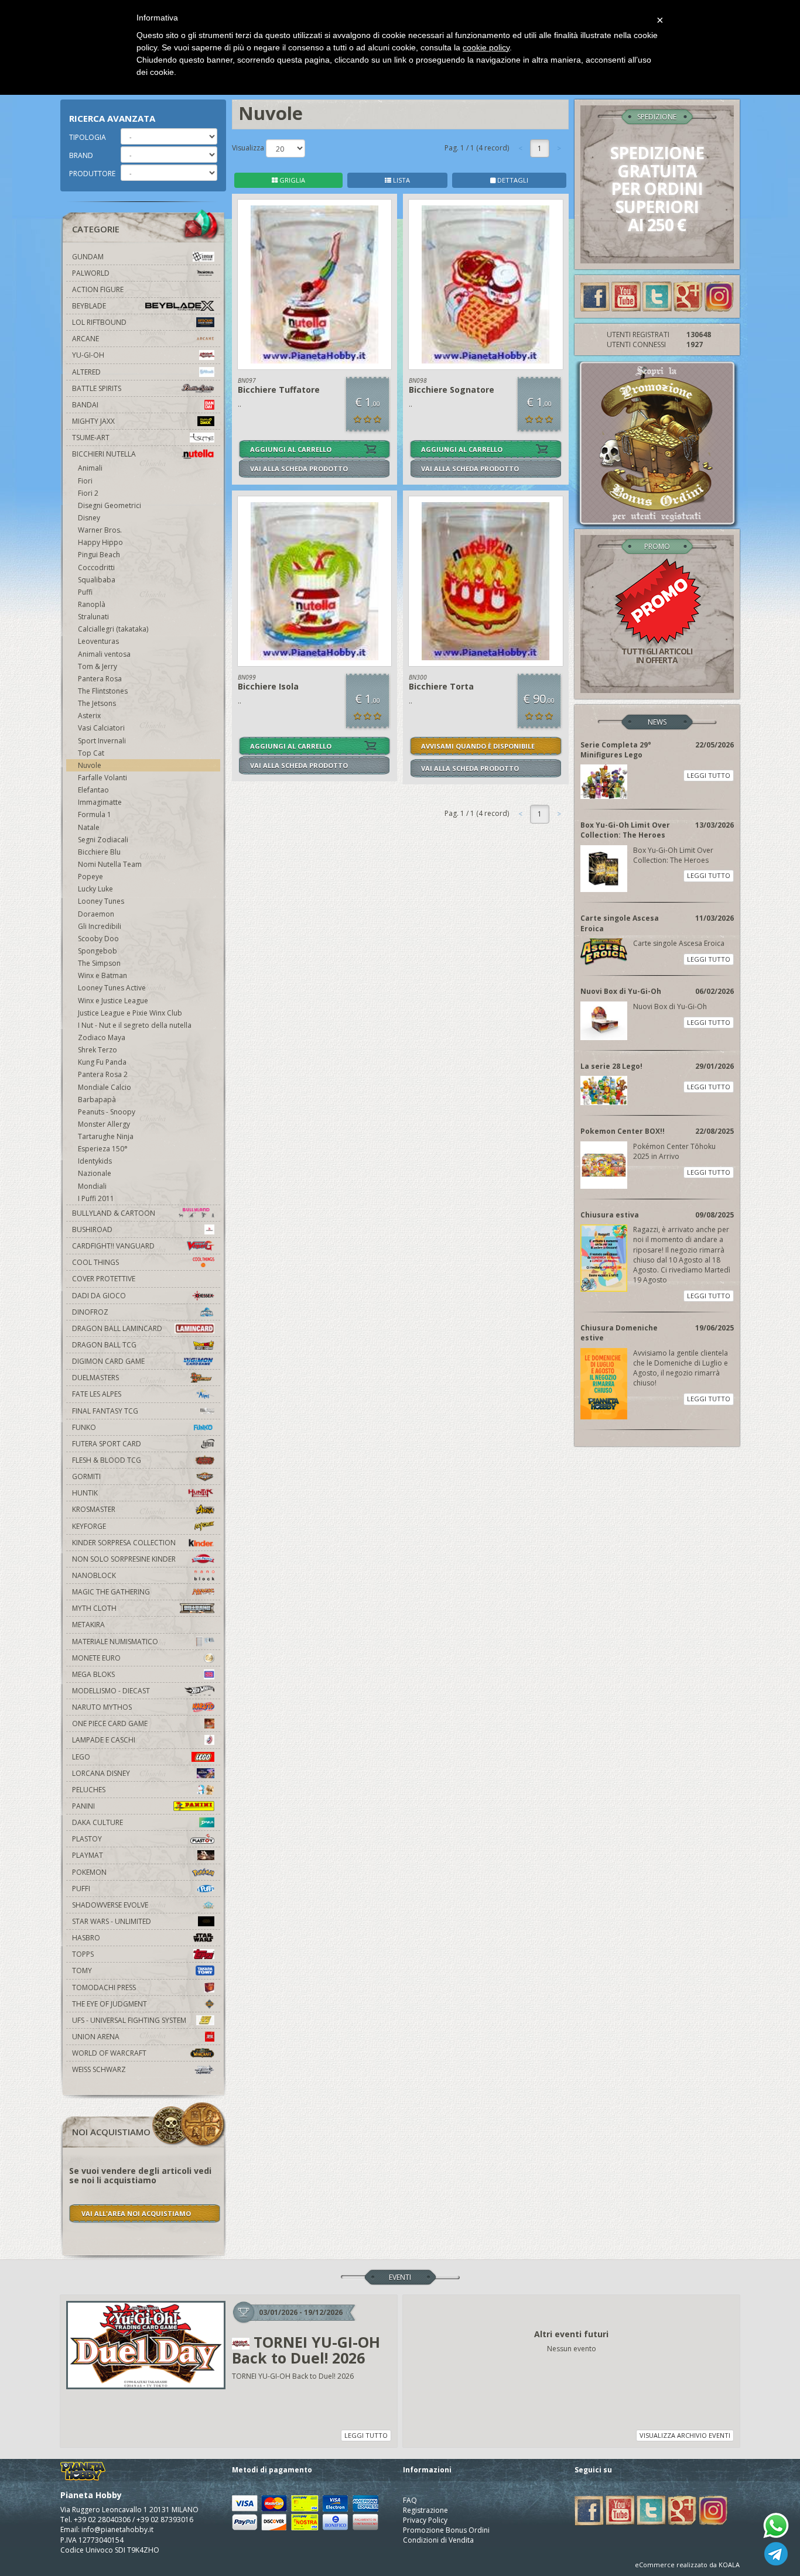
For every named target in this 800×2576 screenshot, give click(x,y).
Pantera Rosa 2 (103, 1074)
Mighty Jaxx (93, 421)
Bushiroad (92, 1229)
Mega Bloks (93, 1674)
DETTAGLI (512, 180)
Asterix (89, 716)
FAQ (410, 2500)
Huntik (85, 1493)
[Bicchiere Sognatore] (486, 284)
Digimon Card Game (108, 1361)
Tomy (82, 1970)
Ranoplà (92, 604)
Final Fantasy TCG (105, 1411)
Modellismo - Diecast (111, 1691)
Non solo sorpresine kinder (124, 1559)
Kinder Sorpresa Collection (124, 1543)
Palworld (91, 273)
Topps (83, 1954)
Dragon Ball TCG (104, 1345)
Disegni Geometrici (110, 505)
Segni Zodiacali (103, 840)
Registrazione (425, 2510)
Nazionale (95, 1173)
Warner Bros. (100, 530)
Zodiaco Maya (102, 1037)
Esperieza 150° (103, 1149)
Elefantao (93, 790)
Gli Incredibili (100, 926)
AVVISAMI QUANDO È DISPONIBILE (478, 746)
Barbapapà (97, 1100)
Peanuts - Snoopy (107, 1112)
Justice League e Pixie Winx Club (130, 1013)
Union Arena (96, 2037)
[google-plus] (688, 296)
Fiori (85, 481)
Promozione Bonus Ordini (446, 2530)
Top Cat (91, 753)
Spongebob (98, 951)
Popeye (90, 877)
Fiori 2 (88, 493)
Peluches (89, 1790)
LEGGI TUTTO (709, 775)
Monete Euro (96, 1658)
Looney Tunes (101, 901)
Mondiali (92, 1186)
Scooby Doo (98, 939)
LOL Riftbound (99, 322)
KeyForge (89, 1526)
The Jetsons (97, 703)
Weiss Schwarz (99, 2069)
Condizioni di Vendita (438, 2540)
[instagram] (719, 296)
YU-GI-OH (88, 355)
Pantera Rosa (100, 679)
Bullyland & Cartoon (114, 1213)
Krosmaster (94, 1509)
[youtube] (626, 296)
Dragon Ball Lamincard (117, 1328)
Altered (86, 372)
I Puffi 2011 (96, 1198)
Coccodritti (96, 567)
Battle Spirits (97, 388)
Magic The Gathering (111, 1592)
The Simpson (99, 963)
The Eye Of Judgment (110, 2004)
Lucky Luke (95, 889)
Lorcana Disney (101, 1773)
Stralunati (93, 617)
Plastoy (87, 1839)
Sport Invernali (102, 741)
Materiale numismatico (115, 1642)
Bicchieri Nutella (104, 454)
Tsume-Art (91, 438)
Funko (84, 1427)
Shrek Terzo (98, 1050)
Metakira (88, 1625)
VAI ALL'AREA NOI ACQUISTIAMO (136, 2213)
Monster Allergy (104, 1124)
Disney (89, 518)
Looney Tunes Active (112, 988)
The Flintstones (103, 691)
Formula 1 (95, 814)
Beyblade (89, 306)
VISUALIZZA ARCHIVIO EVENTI (685, 2435)
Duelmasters (95, 1378)
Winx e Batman (102, 975)
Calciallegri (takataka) (113, 629)
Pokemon (89, 1872)
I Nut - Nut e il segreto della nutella (135, 1025)
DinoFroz (90, 1312)
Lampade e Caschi (104, 1740)
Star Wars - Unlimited (112, 1921)
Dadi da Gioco (99, 1296)
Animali (90, 468)
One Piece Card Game (110, 1723)
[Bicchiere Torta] (486, 581)
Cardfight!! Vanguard (113, 1246)
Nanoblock (94, 1575)
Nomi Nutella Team (110, 864)
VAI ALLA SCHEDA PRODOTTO (299, 469)
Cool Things (95, 1262)
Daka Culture (98, 1822)
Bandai (85, 405)
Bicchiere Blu (99, 852)
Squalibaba (97, 580)
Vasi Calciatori (101, 728)
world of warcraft (109, 2053)
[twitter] (657, 296)
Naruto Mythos (102, 1707)
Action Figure (98, 289)
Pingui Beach (99, 555)
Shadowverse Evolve (110, 1905)
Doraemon (96, 914)
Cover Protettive (104, 1279)
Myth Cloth (94, 1608)
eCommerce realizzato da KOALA (687, 2565)
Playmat (88, 1855)
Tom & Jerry (98, 666)
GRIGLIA (291, 180)
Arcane (86, 339)
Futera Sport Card (107, 1444)
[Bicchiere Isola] (315, 581)
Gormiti (86, 1476)
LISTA (401, 180)
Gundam (88, 257)
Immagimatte (100, 802)
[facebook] (595, 296)
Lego (81, 1757)
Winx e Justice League (113, 1001)
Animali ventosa (104, 654)
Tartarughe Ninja (106, 1136)
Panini (83, 1806)
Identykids (95, 1161)
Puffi (85, 592)
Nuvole (90, 765)
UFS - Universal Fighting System (129, 2020)
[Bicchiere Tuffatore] (315, 284)
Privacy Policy (425, 2520)
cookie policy (486, 47)
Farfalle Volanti (102, 778)
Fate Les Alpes (97, 1394)
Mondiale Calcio (105, 1087)
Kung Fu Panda (102, 1062)
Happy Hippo (100, 542)
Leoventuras (98, 641)
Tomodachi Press (104, 1987)
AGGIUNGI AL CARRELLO (291, 449)
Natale (89, 827)
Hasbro (86, 1938)
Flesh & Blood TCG (107, 1460)
